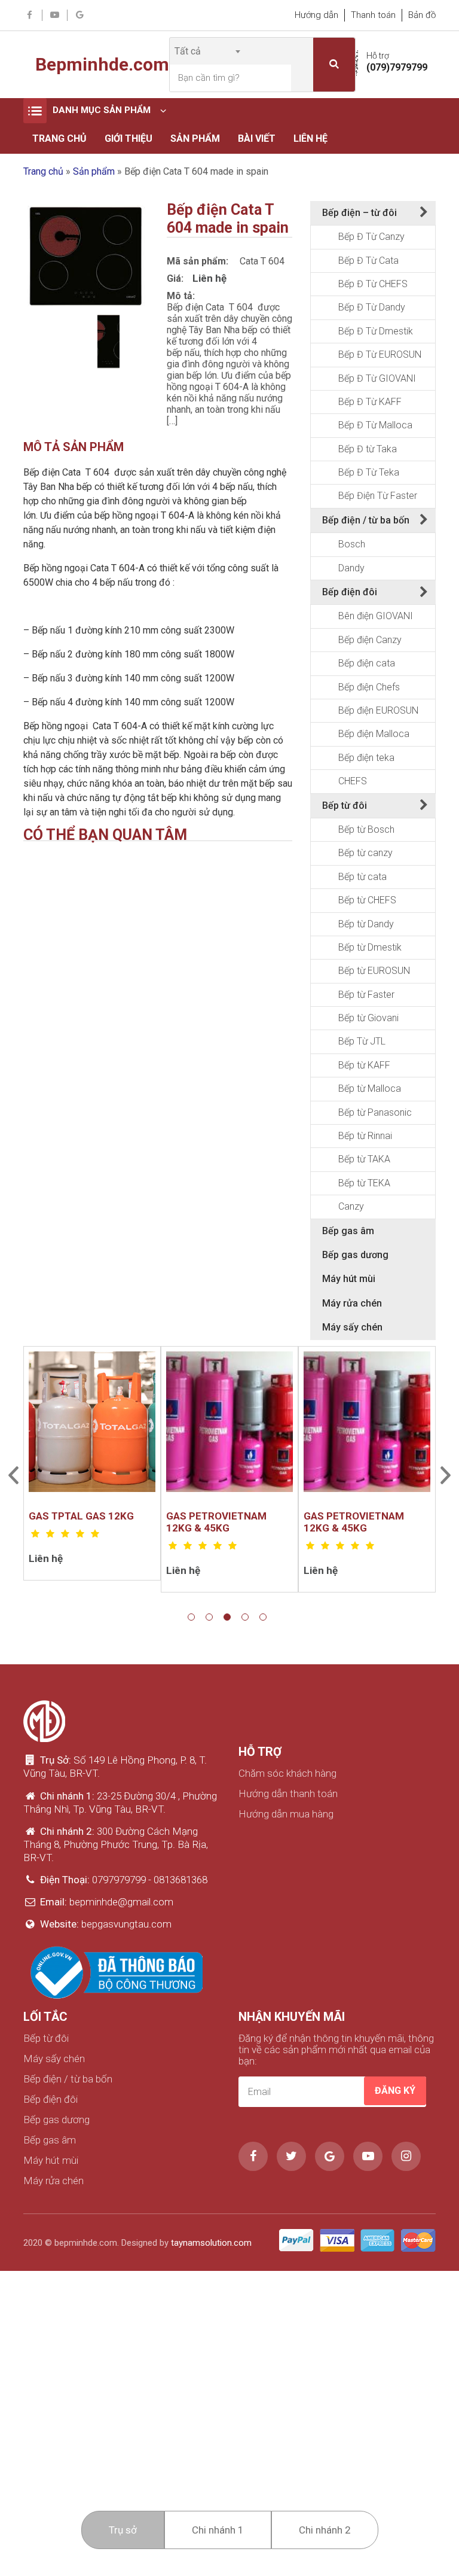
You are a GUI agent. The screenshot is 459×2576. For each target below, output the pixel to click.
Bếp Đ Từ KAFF (370, 402)
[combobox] (207, 51)
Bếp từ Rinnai (365, 1136)
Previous (13, 1475)
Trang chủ (59, 138)
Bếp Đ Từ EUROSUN (380, 354)
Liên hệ (310, 138)
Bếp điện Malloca (374, 734)
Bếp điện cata (367, 663)
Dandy (351, 568)
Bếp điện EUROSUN (378, 710)
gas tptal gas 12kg (81, 1516)
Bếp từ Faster (366, 995)
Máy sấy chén (352, 1327)
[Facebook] (30, 16)
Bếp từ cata (362, 877)
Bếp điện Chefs (369, 687)
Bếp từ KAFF (364, 1065)
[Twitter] (291, 2156)
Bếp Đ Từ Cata (368, 261)
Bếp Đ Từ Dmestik (376, 331)
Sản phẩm (195, 138)
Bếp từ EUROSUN (374, 971)
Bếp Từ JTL (362, 1041)
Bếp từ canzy (365, 853)
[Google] (80, 16)
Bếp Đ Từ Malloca (375, 425)
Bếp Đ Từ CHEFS (373, 284)
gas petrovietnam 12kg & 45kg (216, 1522)
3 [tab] (227, 1617)
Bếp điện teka (366, 758)
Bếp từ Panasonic (375, 1112)
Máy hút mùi (349, 1279)
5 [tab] (263, 1617)
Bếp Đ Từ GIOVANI (377, 378)
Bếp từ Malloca (370, 1088)
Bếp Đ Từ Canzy (371, 237)
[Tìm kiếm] (334, 65)
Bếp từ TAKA (364, 1159)
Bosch (352, 544)
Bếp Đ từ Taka (368, 449)
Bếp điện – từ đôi (359, 213)
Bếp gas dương (355, 1255)
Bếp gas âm (348, 1231)
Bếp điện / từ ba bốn (366, 520)
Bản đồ (422, 15)
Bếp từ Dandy (366, 924)
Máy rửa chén (352, 1303)
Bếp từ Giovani (368, 1018)
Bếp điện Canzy (370, 640)
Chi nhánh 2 (325, 2530)
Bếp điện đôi (350, 592)
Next (446, 1475)
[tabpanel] (92, 1463)
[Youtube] (55, 16)
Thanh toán (373, 15)
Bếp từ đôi (345, 806)
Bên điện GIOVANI (376, 616)
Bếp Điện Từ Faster (378, 496)
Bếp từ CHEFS (367, 900)
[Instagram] (406, 2156)
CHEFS (353, 781)
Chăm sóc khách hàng (287, 1773)
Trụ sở (123, 2530)
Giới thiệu (128, 138)
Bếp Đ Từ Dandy (372, 307)
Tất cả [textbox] (188, 51)
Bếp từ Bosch (366, 829)
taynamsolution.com (211, 2243)
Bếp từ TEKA (364, 1183)
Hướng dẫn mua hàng (286, 1814)
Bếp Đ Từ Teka (369, 472)
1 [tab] (191, 1617)
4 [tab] (245, 1617)
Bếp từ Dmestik (370, 947)
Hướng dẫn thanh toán (288, 1794)
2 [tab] (209, 1617)
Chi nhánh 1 (218, 2530)
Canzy (351, 1206)
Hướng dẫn (316, 15)
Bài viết (257, 138)
